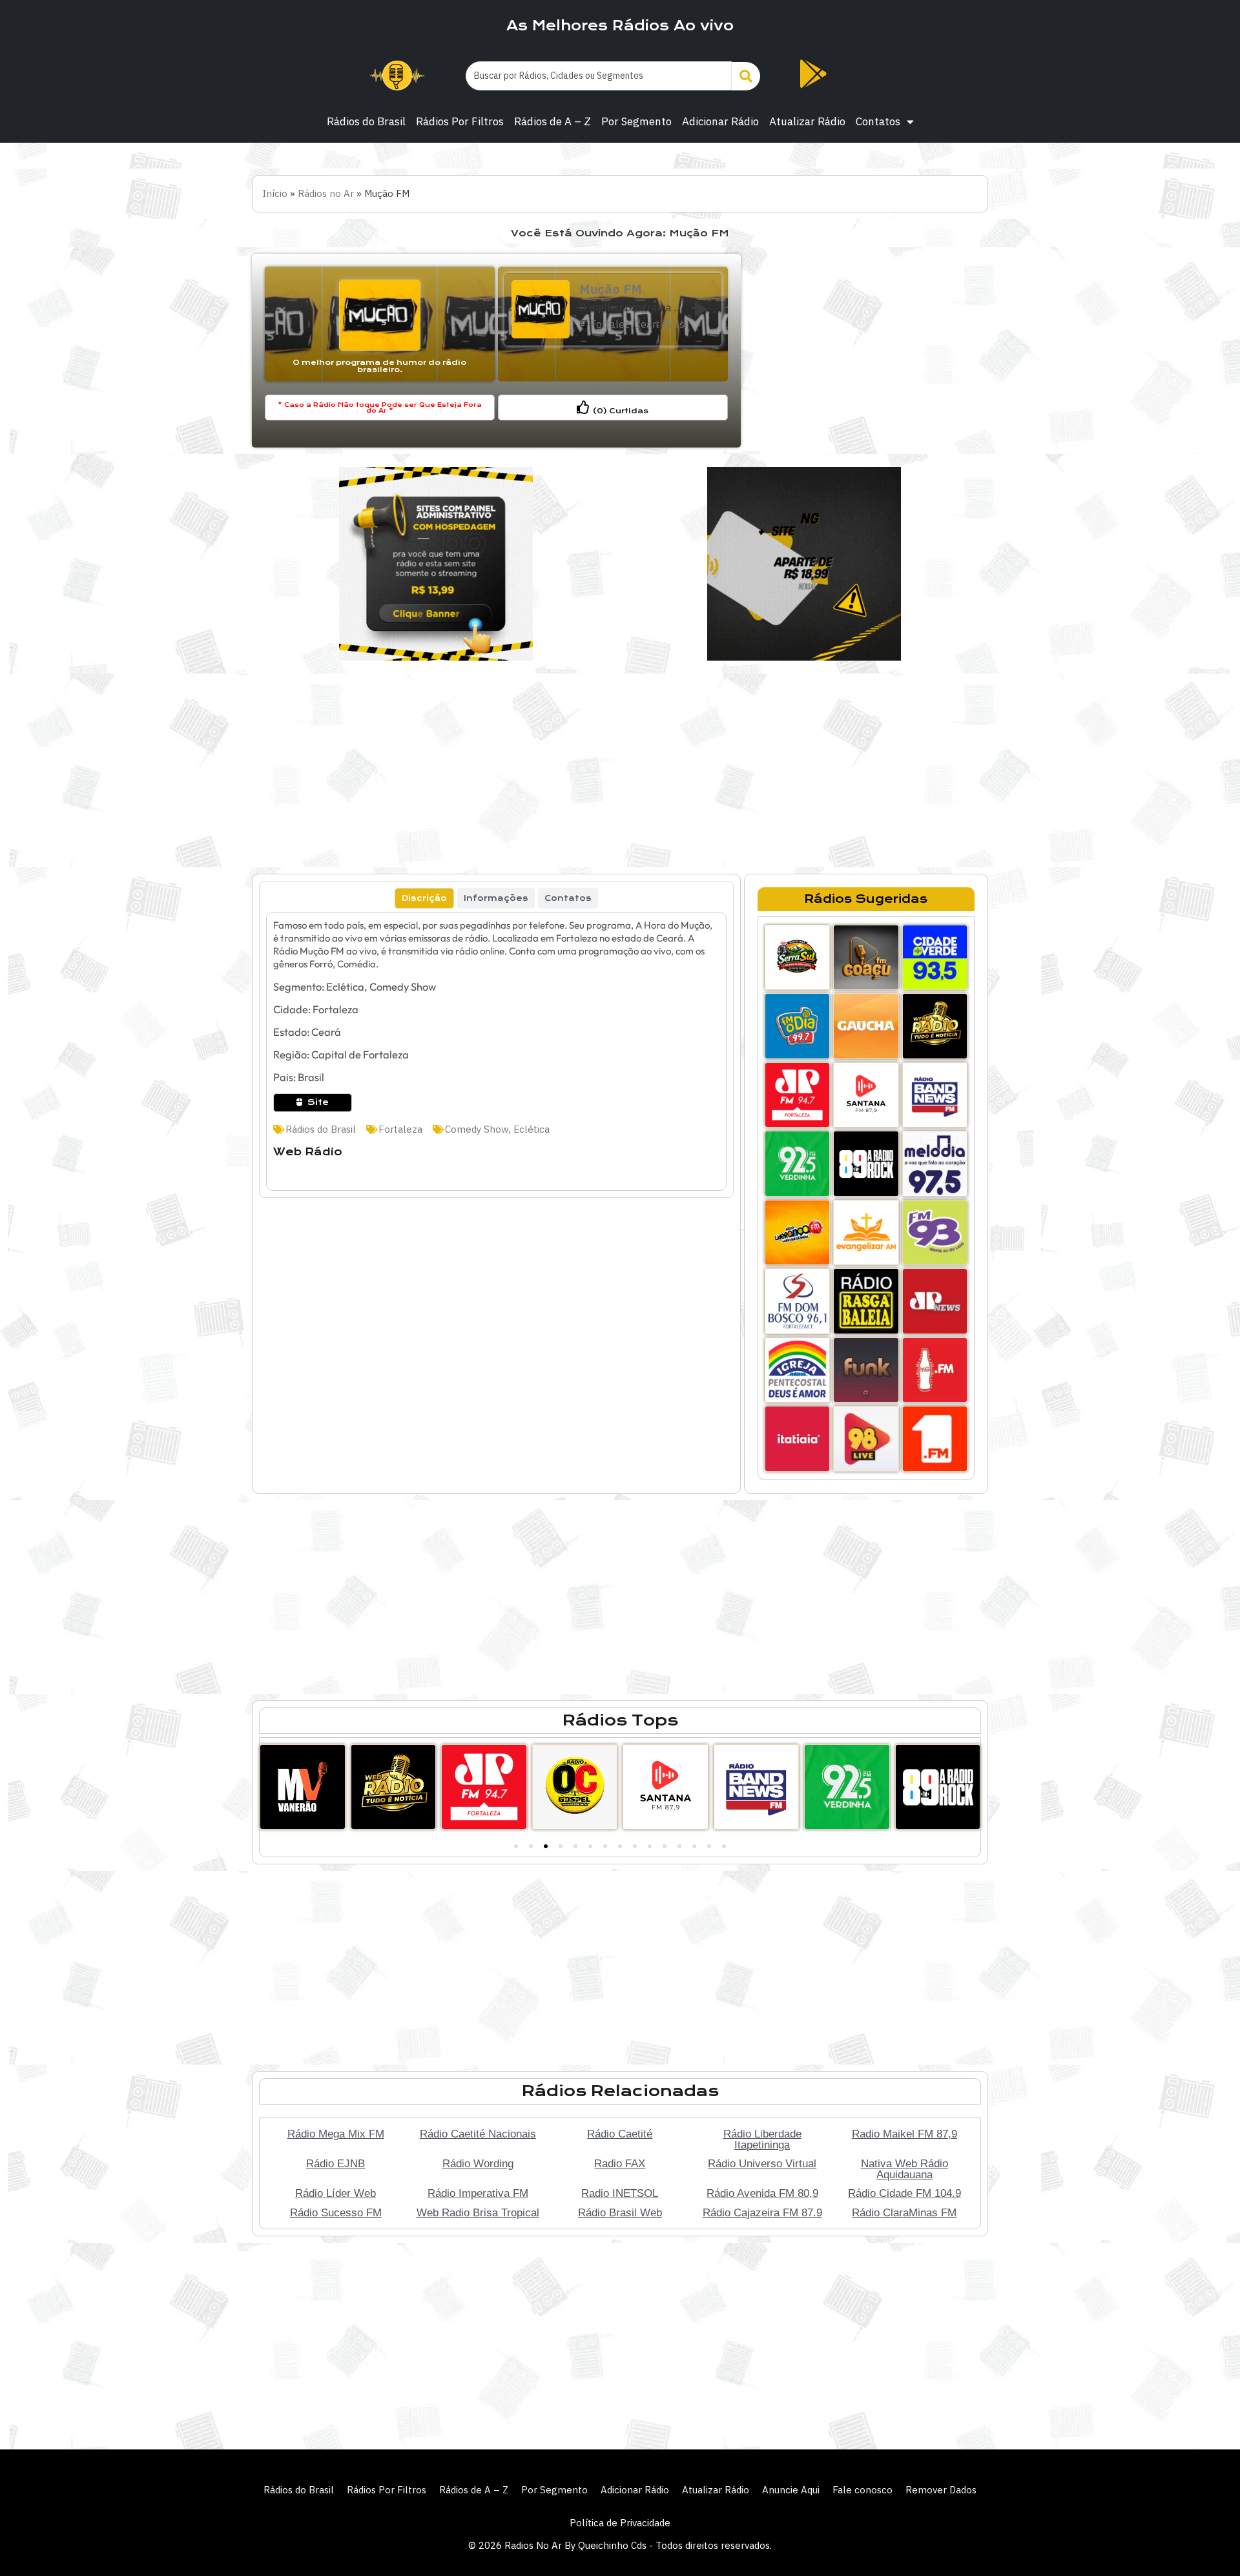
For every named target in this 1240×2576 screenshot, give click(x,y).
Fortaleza (610, 324)
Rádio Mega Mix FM (336, 2134)
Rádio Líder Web (336, 2193)
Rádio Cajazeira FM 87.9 (762, 2212)
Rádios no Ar (326, 193)
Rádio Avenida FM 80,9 (762, 2193)
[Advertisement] (866, 351)
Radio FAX (620, 2163)
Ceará (646, 324)
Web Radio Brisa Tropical (478, 2212)
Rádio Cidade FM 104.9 (904, 2193)
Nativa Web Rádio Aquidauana (904, 2169)
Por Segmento (636, 121)
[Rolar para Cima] (1209, 2539)
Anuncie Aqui (791, 2490)
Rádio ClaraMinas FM (904, 2212)
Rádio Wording (478, 2163)
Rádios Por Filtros (460, 121)
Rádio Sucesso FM (336, 2212)
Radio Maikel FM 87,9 (904, 2134)
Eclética (532, 1129)
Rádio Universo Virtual (762, 2163)
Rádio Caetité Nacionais (478, 2134)
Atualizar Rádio (807, 121)
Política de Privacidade (620, 2523)
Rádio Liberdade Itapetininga (762, 2139)
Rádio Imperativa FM (478, 2193)
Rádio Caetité (620, 2134)
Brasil (675, 324)
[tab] (424, 898)
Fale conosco (863, 2490)
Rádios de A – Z (553, 121)
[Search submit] (746, 76)
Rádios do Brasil (366, 121)
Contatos (878, 121)
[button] (516, 1846)
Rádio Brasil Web (620, 2212)
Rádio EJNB (336, 2163)
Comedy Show (477, 1129)
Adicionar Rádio (720, 121)
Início (275, 193)
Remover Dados (941, 2490)
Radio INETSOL (620, 2193)
